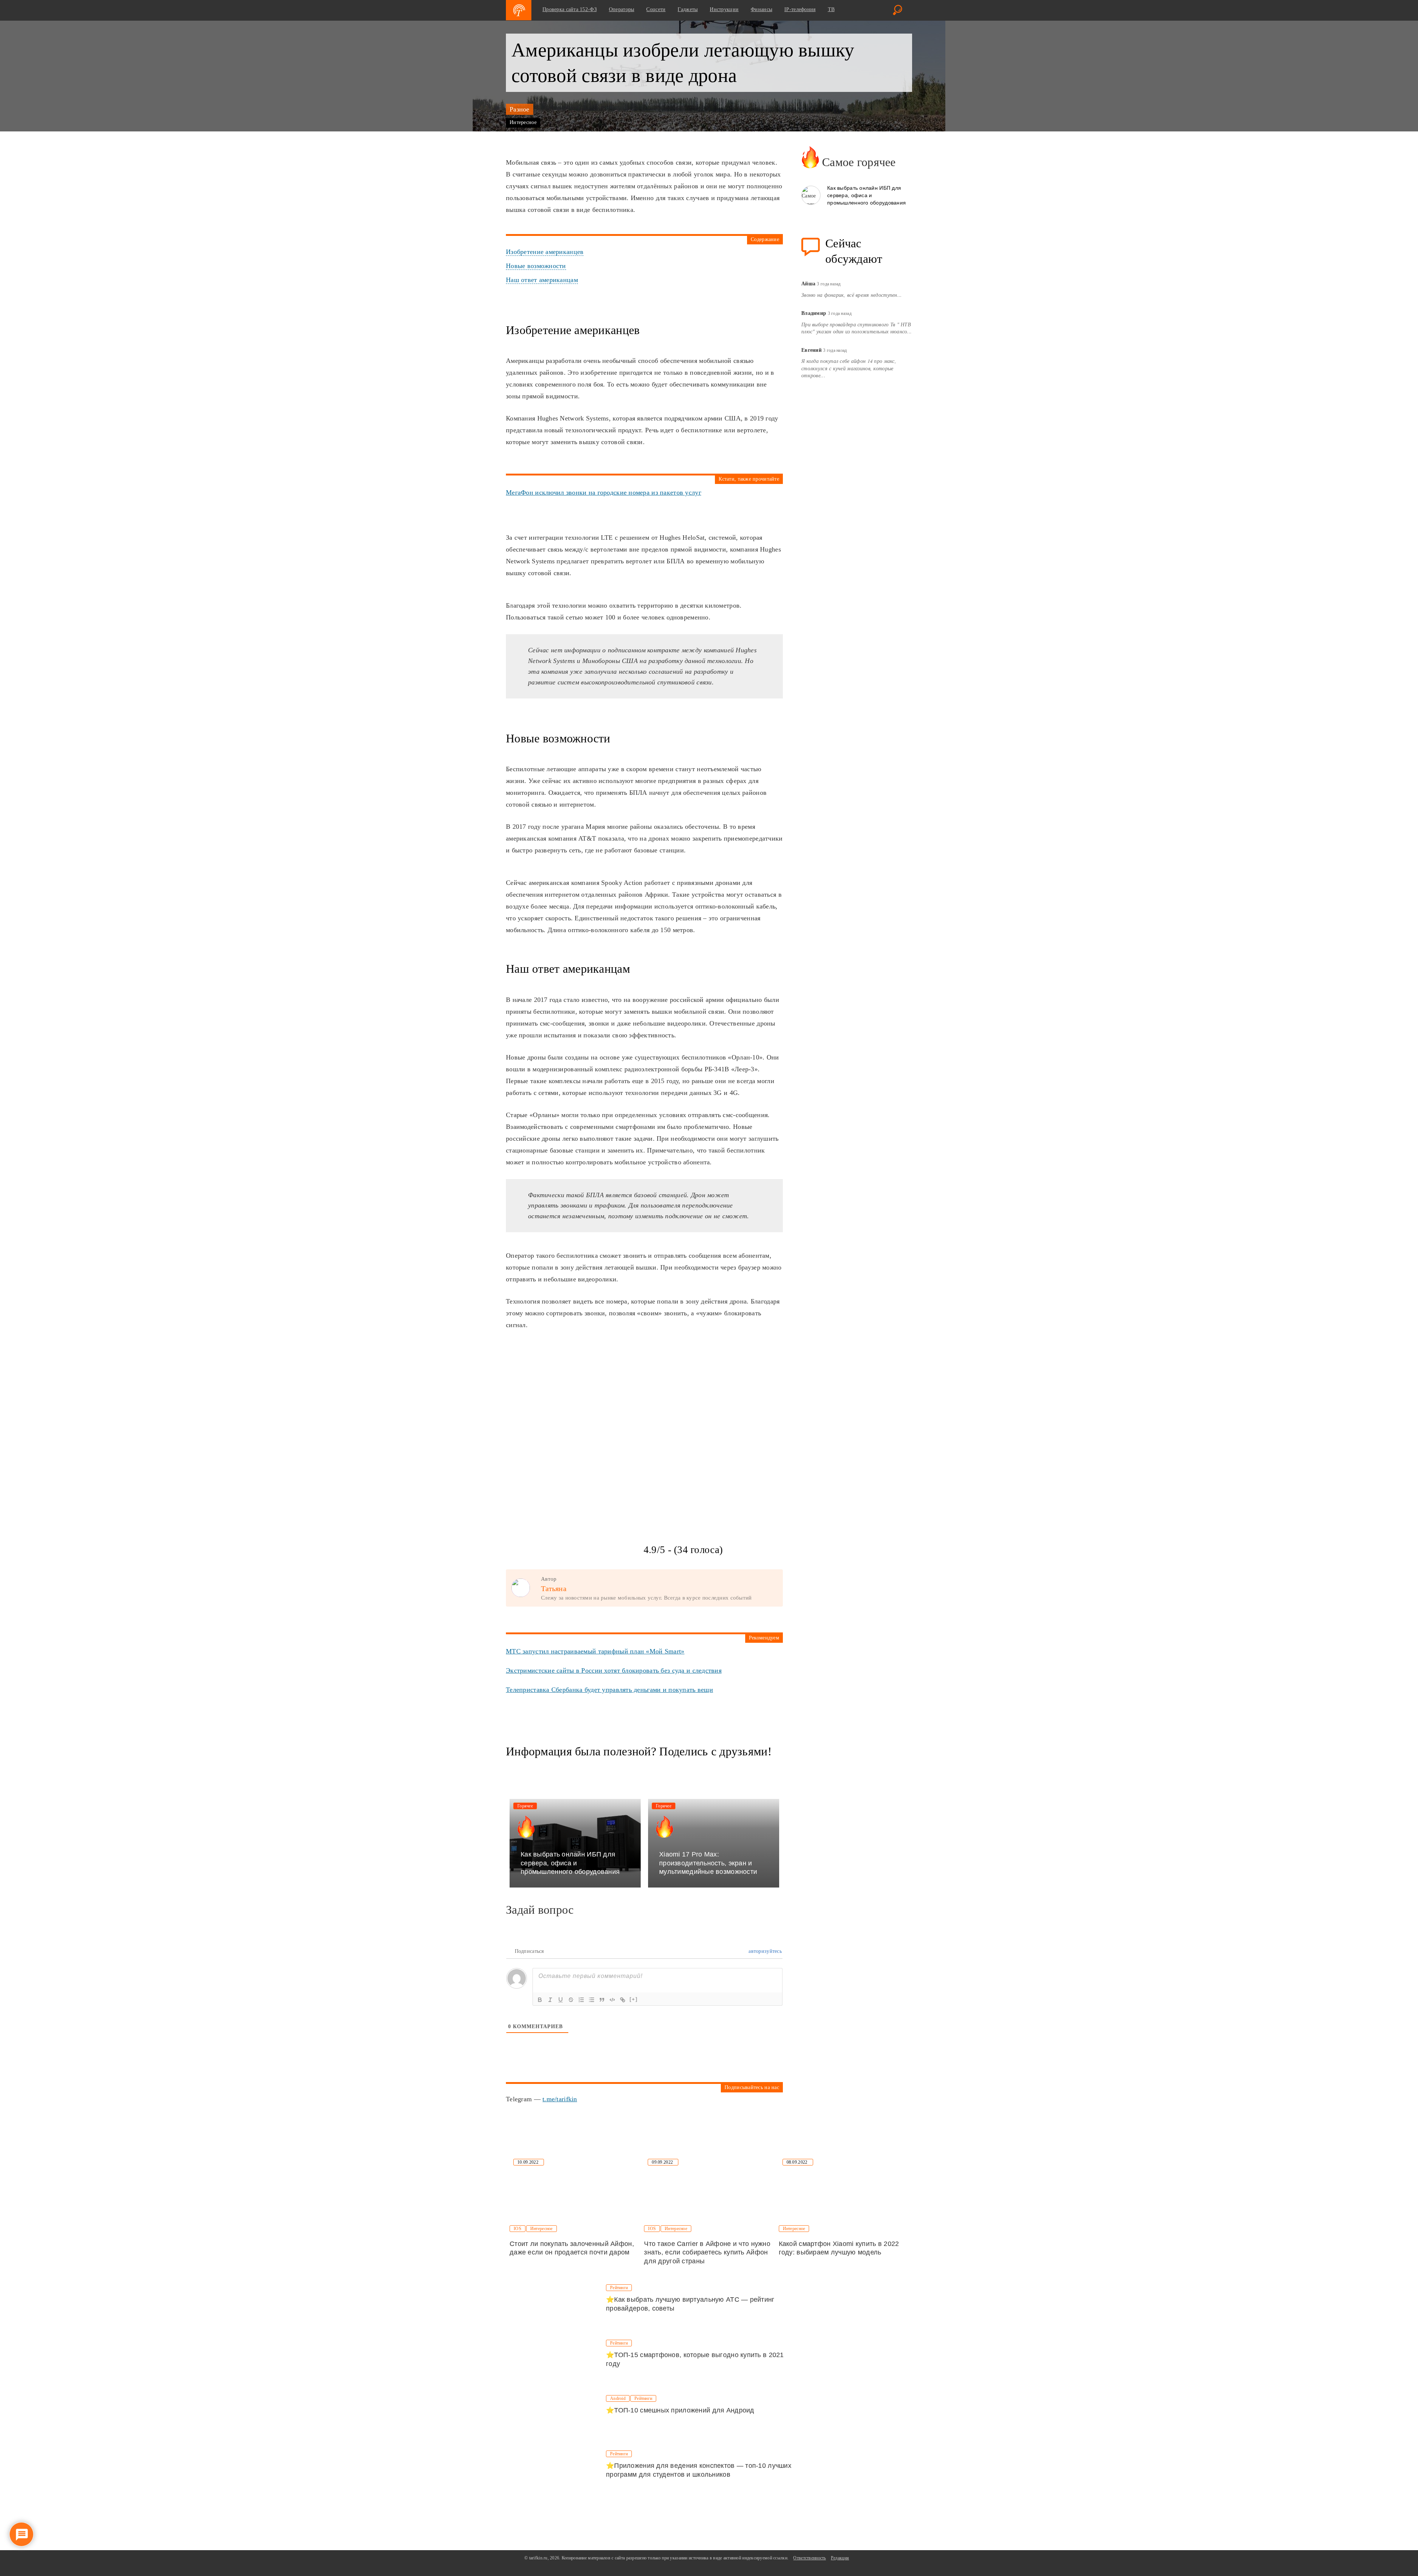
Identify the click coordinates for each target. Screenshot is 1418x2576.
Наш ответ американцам (542, 280)
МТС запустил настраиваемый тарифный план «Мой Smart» (595, 1651)
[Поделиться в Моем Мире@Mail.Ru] (540, 1772)
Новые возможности (536, 266)
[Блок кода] (612, 2000)
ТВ (831, 9)
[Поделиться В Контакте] (582, 1772)
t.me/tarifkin (560, 2099)
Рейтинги (619, 2288)
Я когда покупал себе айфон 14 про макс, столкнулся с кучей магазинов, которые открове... (849, 368)
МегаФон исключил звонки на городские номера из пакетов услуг (604, 492)
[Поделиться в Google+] (526, 1772)
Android (618, 2398)
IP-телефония (800, 9)
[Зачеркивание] (571, 2000)
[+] (634, 1999)
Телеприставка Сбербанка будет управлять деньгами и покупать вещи (609, 1690)
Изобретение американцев (545, 252)
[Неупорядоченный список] (592, 2000)
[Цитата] (602, 2000)
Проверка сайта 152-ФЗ (570, 9)
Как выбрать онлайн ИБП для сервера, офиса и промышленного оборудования (866, 195)
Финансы (761, 9)
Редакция (840, 2558)
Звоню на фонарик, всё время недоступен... (852, 295)
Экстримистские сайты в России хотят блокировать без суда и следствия (614, 1670)
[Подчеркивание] (561, 2000)
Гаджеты (688, 9)
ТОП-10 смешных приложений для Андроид (684, 2410)
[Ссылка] (623, 2000)
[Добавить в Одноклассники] (554, 1772)
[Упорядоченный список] (581, 2000)
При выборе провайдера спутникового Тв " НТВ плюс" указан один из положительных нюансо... (857, 328)
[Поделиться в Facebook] (512, 1772)
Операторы (622, 9)
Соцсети (656, 9)
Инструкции (724, 9)
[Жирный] (540, 2000)
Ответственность (809, 2558)
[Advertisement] (561, 1387)
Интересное (523, 122)
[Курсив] (550, 2000)
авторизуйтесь (764, 1951)
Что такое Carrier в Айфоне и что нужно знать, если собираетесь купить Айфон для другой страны (707, 2252)
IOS (518, 2229)
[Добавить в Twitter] (568, 1772)
